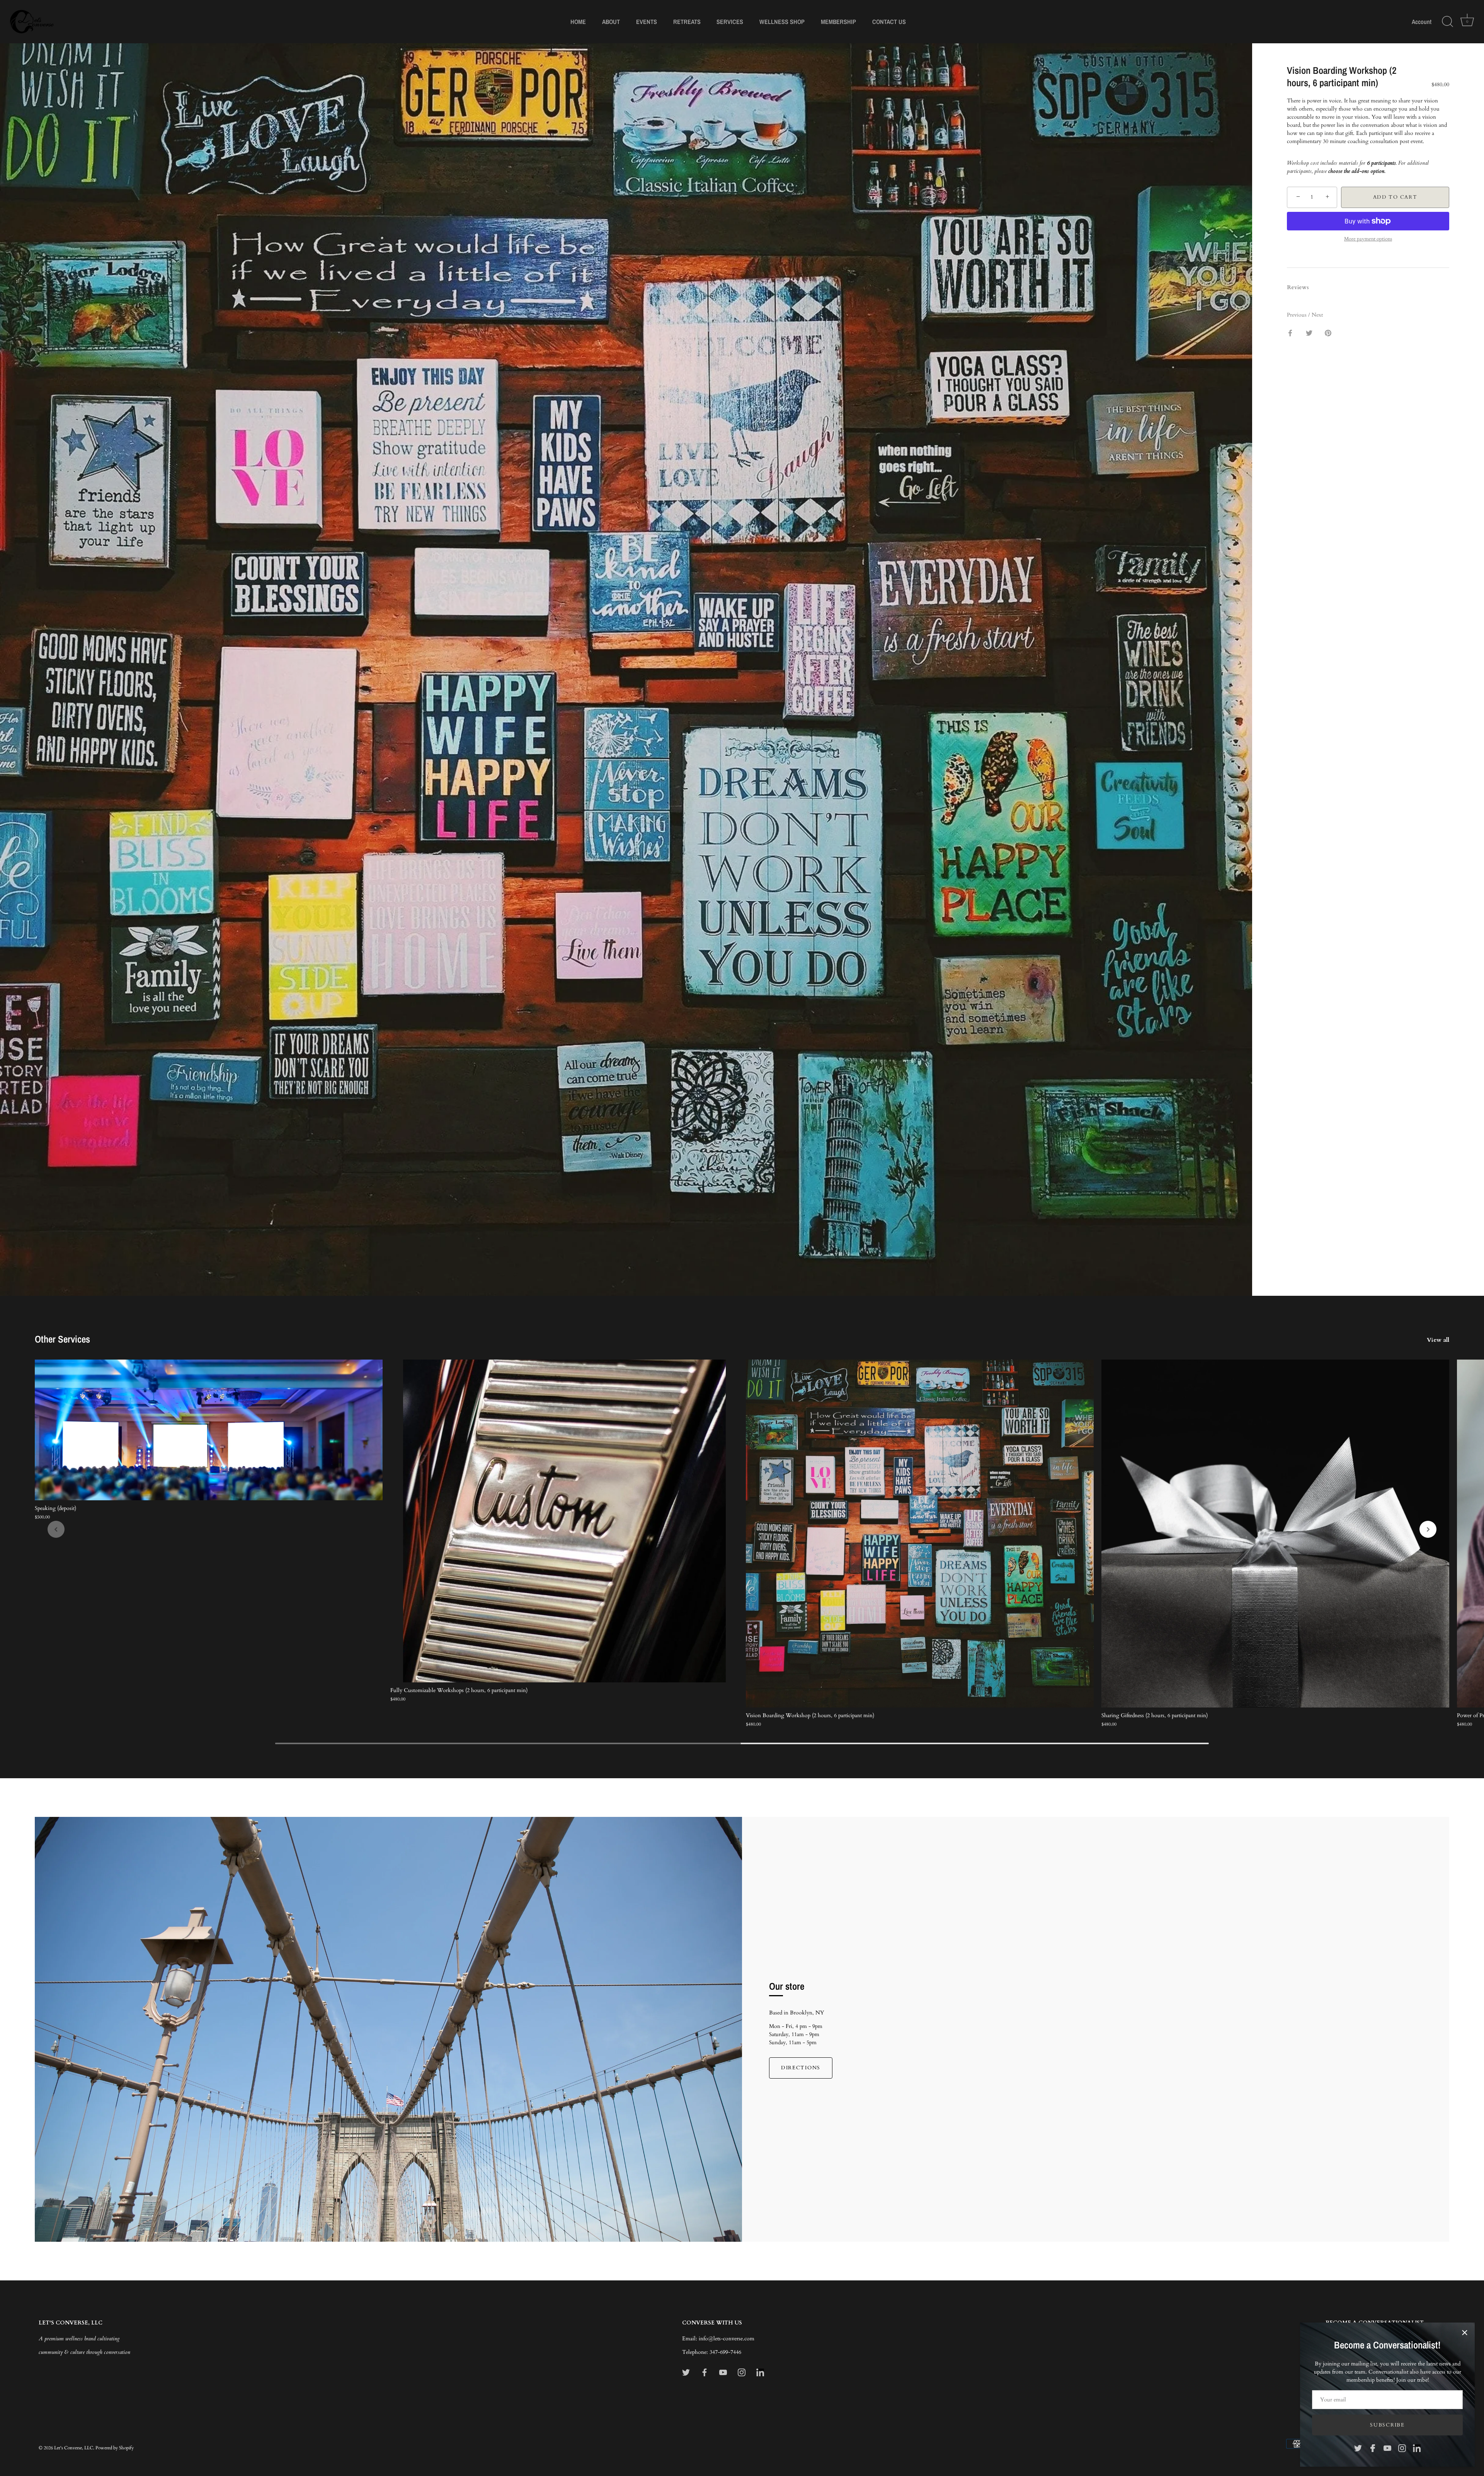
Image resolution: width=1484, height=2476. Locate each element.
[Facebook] (1373, 2448)
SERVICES (730, 22)
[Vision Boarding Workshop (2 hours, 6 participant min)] (920, 1534)
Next (1317, 315)
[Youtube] (1387, 2448)
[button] (56, 1529)
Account (1422, 22)
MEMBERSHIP (838, 22)
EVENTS (647, 22)
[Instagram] (1402, 2448)
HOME (578, 22)
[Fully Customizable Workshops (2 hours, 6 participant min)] (564, 1521)
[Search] (1447, 22)
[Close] (1465, 2333)
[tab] (1302, 287)
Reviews (1298, 287)
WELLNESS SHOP (782, 22)
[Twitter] (1358, 2448)
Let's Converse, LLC (74, 2448)
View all (1438, 1340)
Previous (1298, 315)
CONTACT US (889, 22)
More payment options (1368, 239)
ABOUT (611, 22)
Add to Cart (1395, 197)
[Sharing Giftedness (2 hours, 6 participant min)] (1275, 1534)
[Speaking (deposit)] (209, 1430)
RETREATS (687, 22)
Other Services (62, 1339)
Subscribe (1387, 2425)
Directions (801, 2068)
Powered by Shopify (115, 2448)
